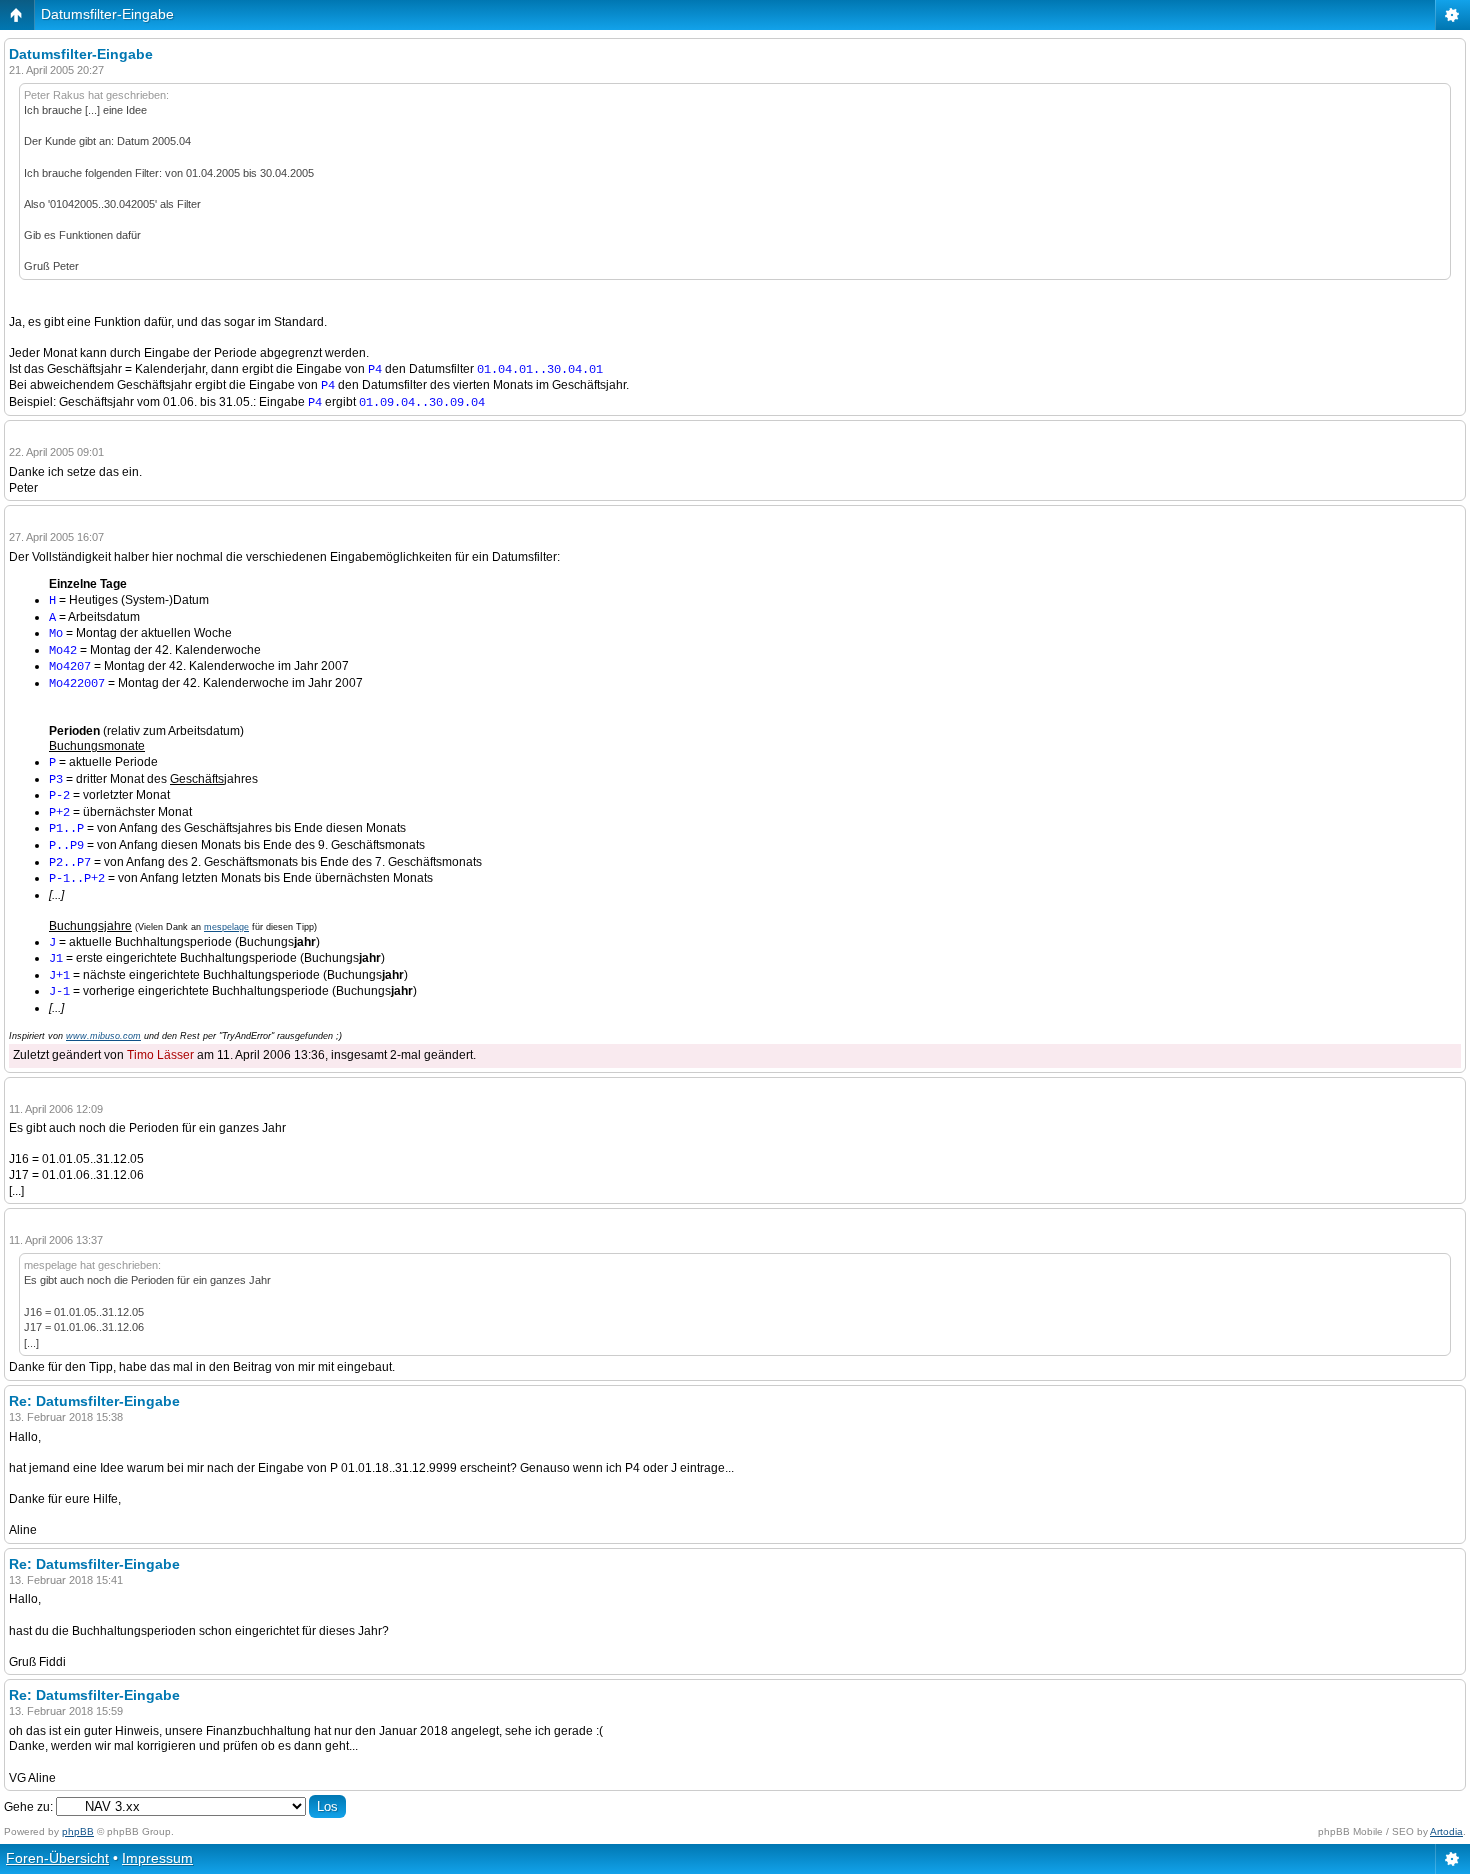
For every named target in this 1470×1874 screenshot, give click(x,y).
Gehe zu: (28, 1807)
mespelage (226, 927)
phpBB (78, 1831)
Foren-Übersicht (57, 1858)
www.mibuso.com (103, 1036)
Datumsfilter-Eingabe (107, 14)
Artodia (1446, 1831)
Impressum (157, 1858)
